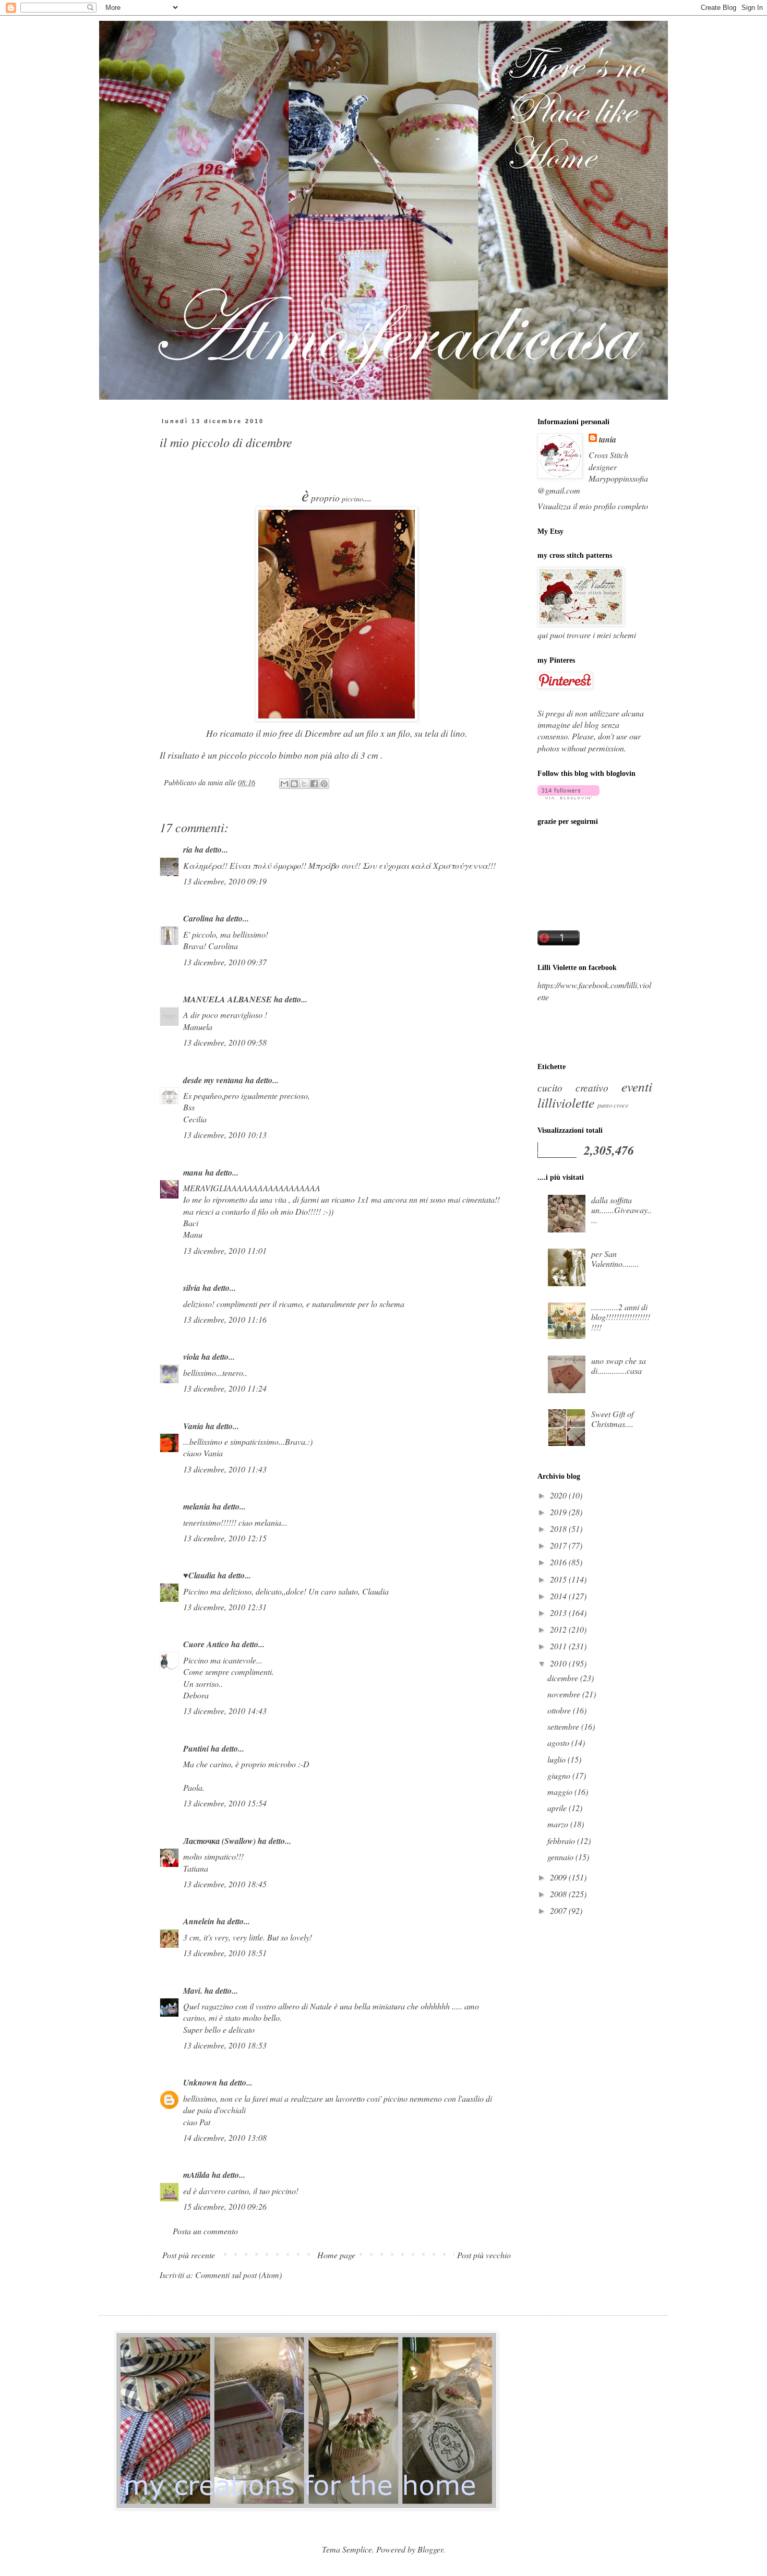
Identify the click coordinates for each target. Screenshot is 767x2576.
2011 (559, 1646)
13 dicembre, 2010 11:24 (225, 1388)
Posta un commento (205, 2231)
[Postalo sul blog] (294, 784)
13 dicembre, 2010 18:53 (225, 2045)
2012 (559, 1629)
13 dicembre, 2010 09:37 (225, 962)
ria (188, 849)
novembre (565, 1694)
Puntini (196, 1748)
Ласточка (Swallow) (219, 1841)
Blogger (430, 2549)
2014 (559, 1596)
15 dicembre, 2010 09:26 (225, 2206)
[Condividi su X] (304, 784)
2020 (559, 1495)
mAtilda (196, 2175)
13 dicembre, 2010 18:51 (225, 1953)
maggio (561, 1792)
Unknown (200, 2082)
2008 (559, 1894)
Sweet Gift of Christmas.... (612, 1419)
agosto (559, 1742)
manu (193, 1172)
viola (191, 1357)
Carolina (198, 918)
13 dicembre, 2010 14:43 (225, 1711)
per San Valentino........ (615, 1259)
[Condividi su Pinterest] (324, 784)
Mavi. (193, 1991)
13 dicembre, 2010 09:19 (225, 881)
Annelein (199, 1921)
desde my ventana (213, 1080)
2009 (559, 1877)
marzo (559, 1824)
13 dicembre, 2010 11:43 (225, 1469)
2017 (559, 1545)
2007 (559, 1910)
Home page (336, 2255)
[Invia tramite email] (284, 784)
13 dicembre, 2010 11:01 (225, 1250)
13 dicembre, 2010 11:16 (225, 1319)
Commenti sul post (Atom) (238, 2275)
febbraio (562, 1841)
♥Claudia (199, 1575)
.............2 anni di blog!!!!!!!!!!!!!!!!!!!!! (621, 1317)
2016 (559, 1562)
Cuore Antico (206, 1644)
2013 (559, 1613)
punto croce (613, 1105)
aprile (558, 1808)
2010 (559, 1663)
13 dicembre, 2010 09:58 (225, 1042)
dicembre (564, 1678)
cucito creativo (573, 1087)
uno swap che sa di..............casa (619, 1365)
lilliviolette (566, 1103)
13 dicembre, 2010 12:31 (225, 1607)
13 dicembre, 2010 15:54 (225, 1803)
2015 (559, 1579)
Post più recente (189, 2255)
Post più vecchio (484, 2255)
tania (608, 439)
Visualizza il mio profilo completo (593, 506)
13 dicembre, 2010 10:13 (225, 1135)
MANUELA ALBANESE (227, 999)
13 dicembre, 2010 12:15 (225, 1538)
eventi (637, 1086)
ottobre (560, 1710)
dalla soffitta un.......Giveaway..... (621, 1210)
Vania (193, 1426)
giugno (560, 1775)
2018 (559, 1529)
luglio (558, 1759)
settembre (564, 1726)
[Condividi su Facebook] (314, 784)
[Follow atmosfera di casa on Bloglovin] (568, 796)
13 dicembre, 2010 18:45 (225, 1884)
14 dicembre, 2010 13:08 (225, 2137)
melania (197, 1506)
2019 (559, 1512)
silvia (192, 1288)
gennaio (561, 1857)
